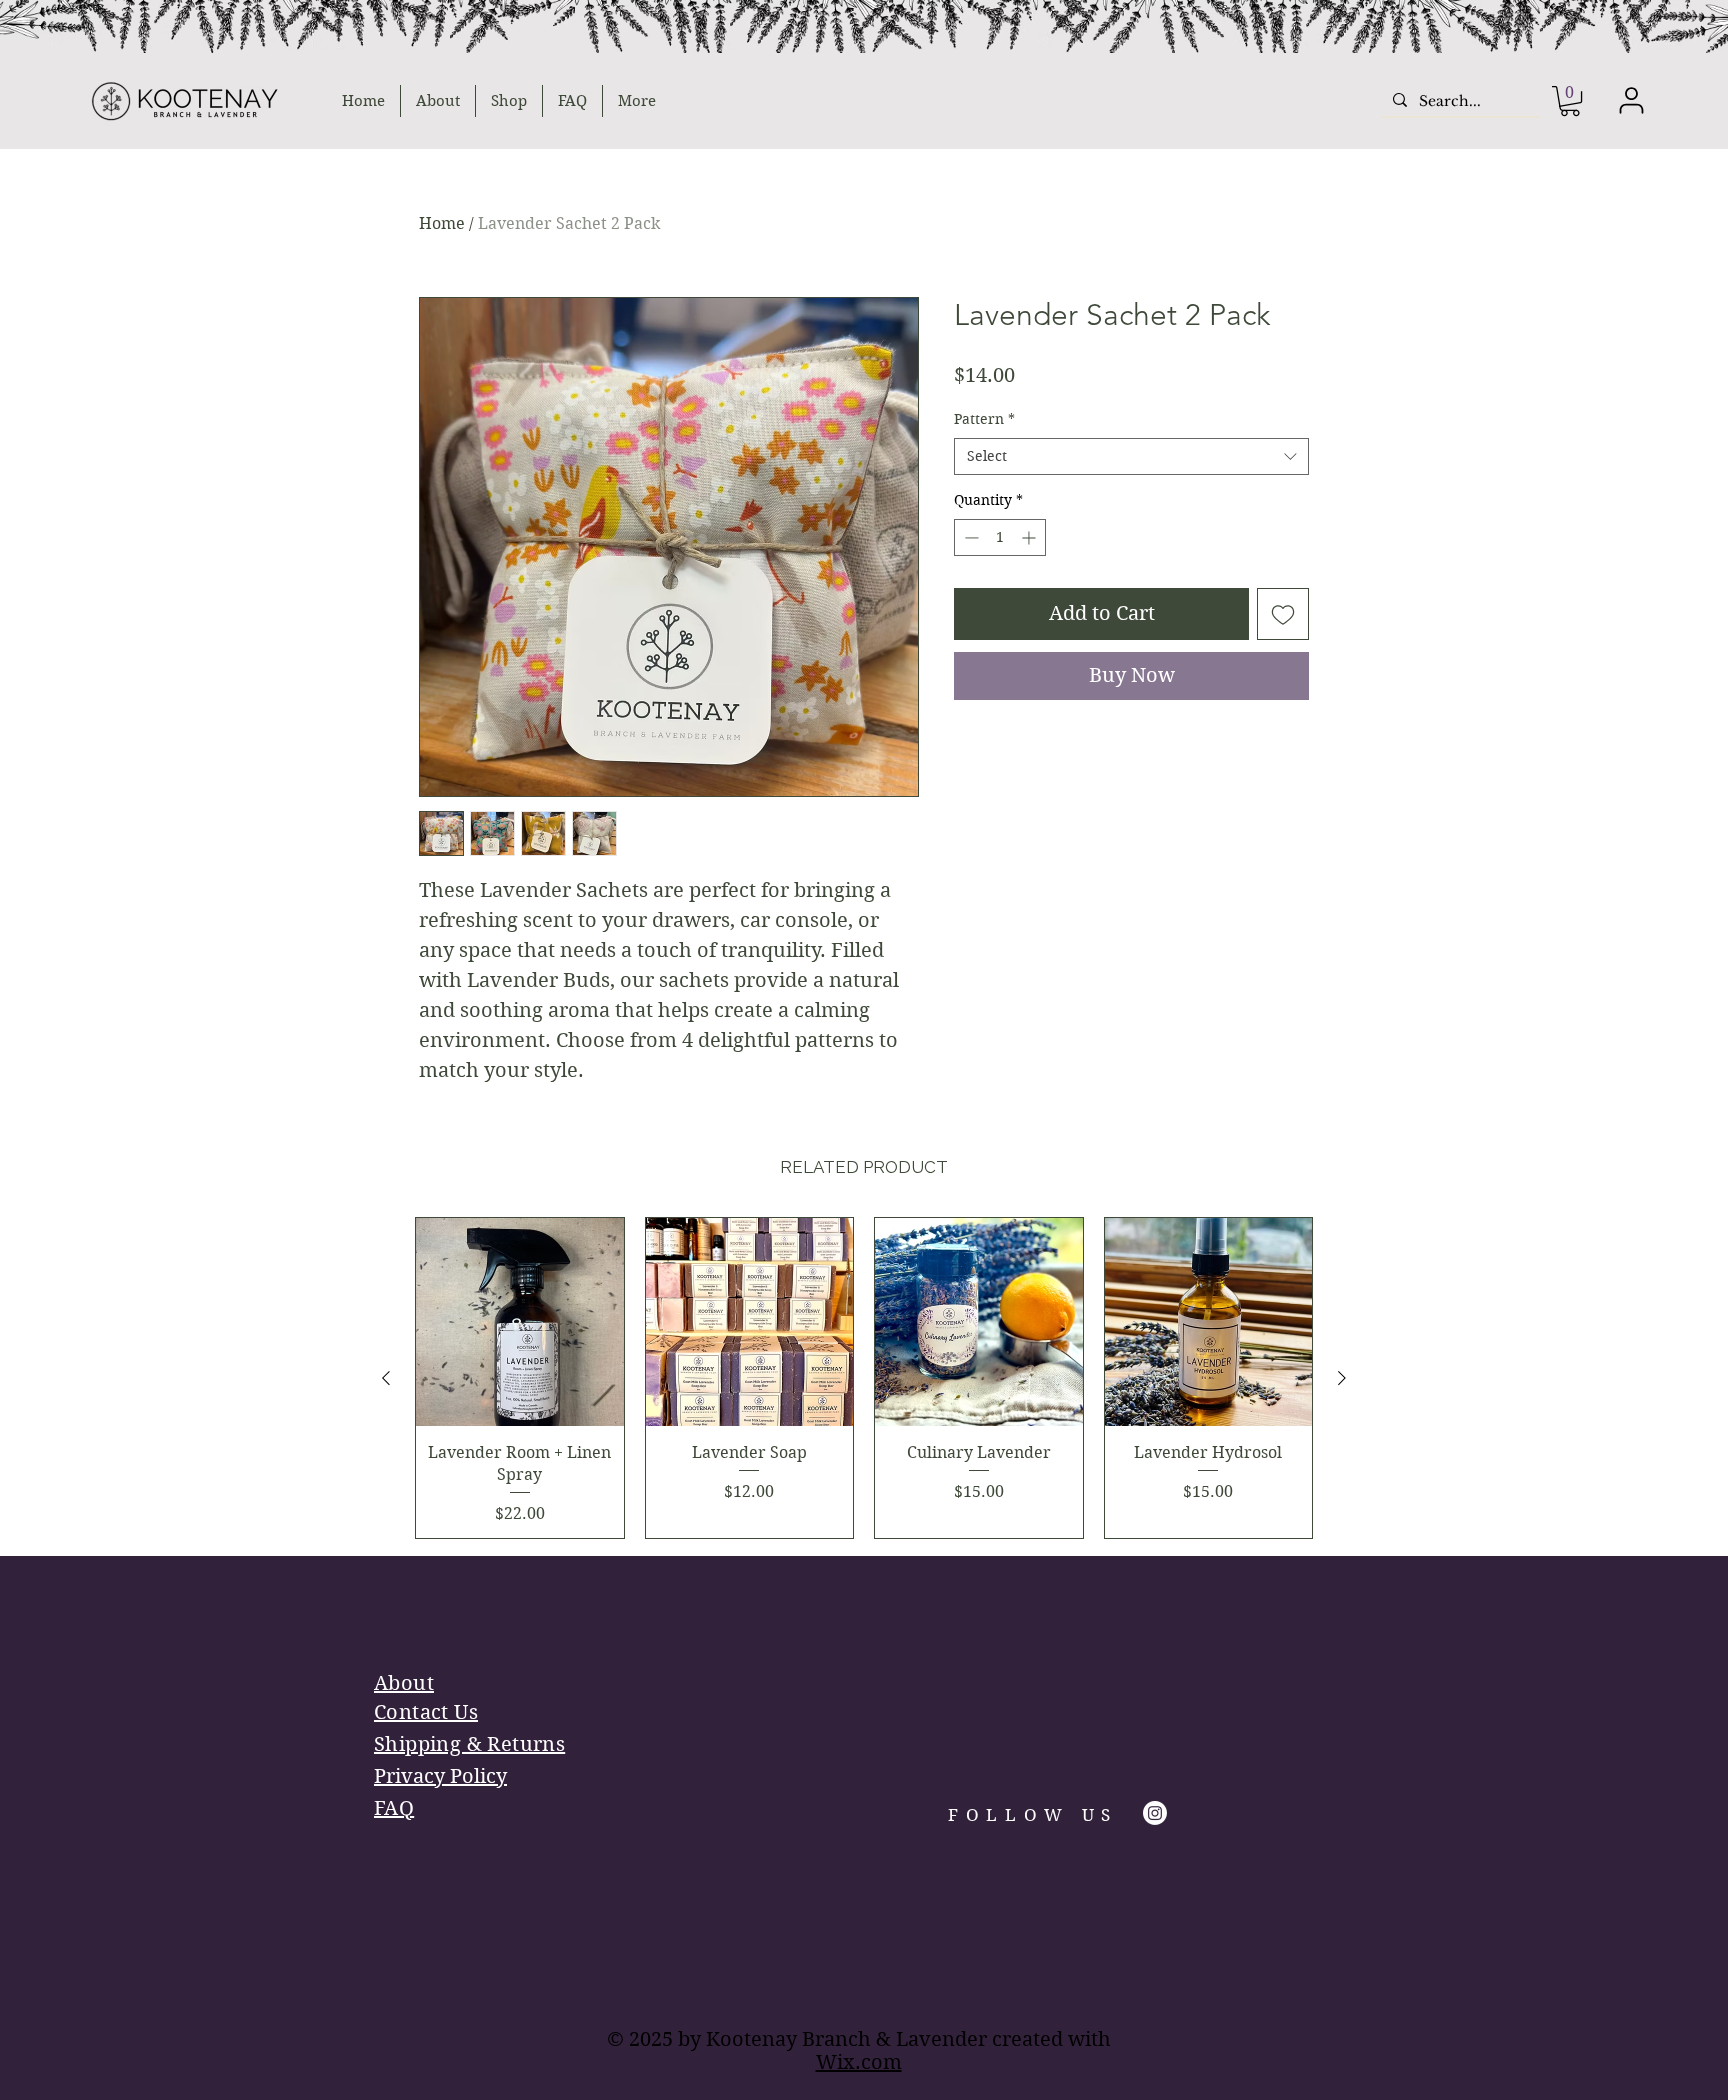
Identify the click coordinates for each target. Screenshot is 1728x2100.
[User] (1631, 100)
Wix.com (859, 2062)
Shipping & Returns (469, 1744)
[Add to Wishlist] (1283, 614)
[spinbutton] (1000, 537)
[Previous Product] (386, 1378)
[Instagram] (1155, 1813)
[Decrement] (969, 537)
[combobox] (1131, 457)
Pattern (984, 419)
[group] (864, 1378)
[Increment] (1030, 537)
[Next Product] (1342, 1378)
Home (442, 223)
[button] (1570, 101)
